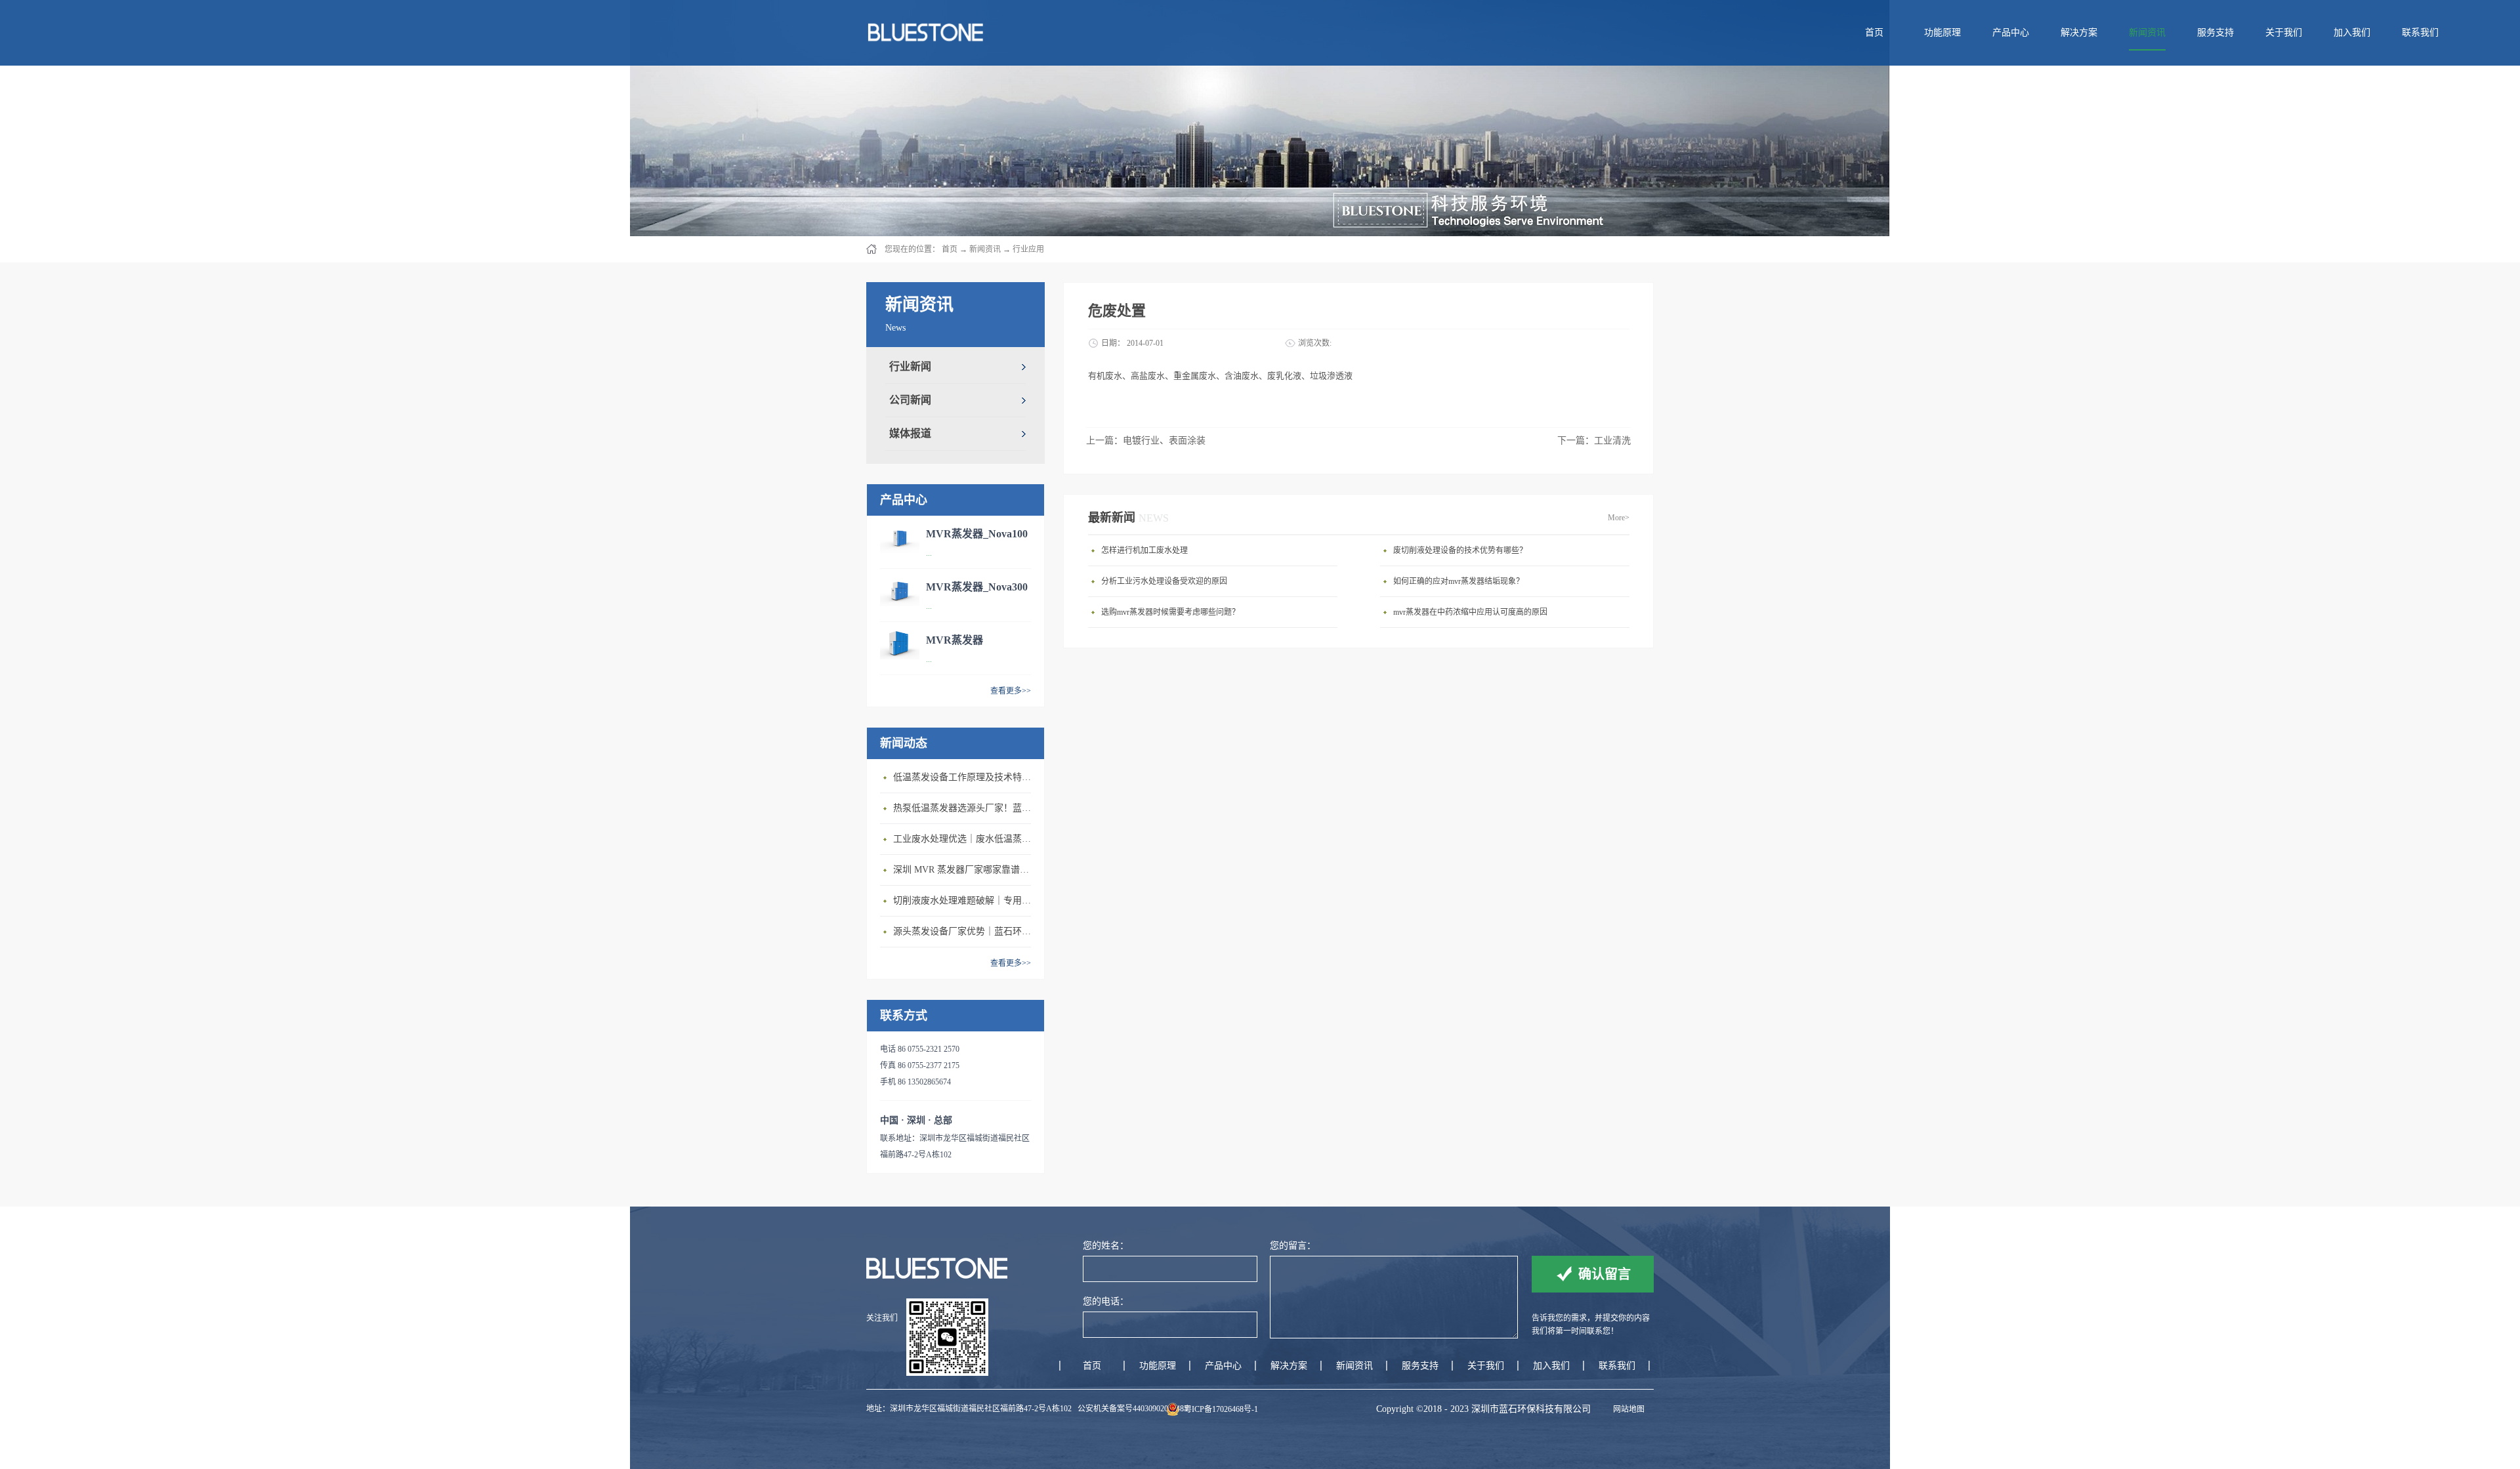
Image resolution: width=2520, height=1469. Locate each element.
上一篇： (1146, 441)
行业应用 (1028, 249)
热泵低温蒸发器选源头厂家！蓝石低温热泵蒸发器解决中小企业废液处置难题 (965, 808)
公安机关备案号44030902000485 (1133, 1409)
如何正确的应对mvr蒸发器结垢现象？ (1459, 581)
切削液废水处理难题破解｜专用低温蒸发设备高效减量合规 (965, 900)
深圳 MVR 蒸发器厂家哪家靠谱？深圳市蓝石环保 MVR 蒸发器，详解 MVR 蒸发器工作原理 (965, 870)
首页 (1874, 32)
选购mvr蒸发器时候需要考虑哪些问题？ (1170, 612)
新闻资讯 (985, 249)
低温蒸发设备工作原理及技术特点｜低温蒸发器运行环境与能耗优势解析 (965, 777)
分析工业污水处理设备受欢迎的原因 (1164, 581)
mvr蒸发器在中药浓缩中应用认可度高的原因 (1470, 612)
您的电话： (1106, 1301)
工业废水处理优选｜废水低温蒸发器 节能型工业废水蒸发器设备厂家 (965, 839)
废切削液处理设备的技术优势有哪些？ (1460, 550)
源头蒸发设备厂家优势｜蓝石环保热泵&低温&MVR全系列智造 (965, 931)
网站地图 (1627, 1409)
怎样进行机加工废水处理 (1144, 550)
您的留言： (1293, 1246)
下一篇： (1594, 441)
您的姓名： (1106, 1246)
